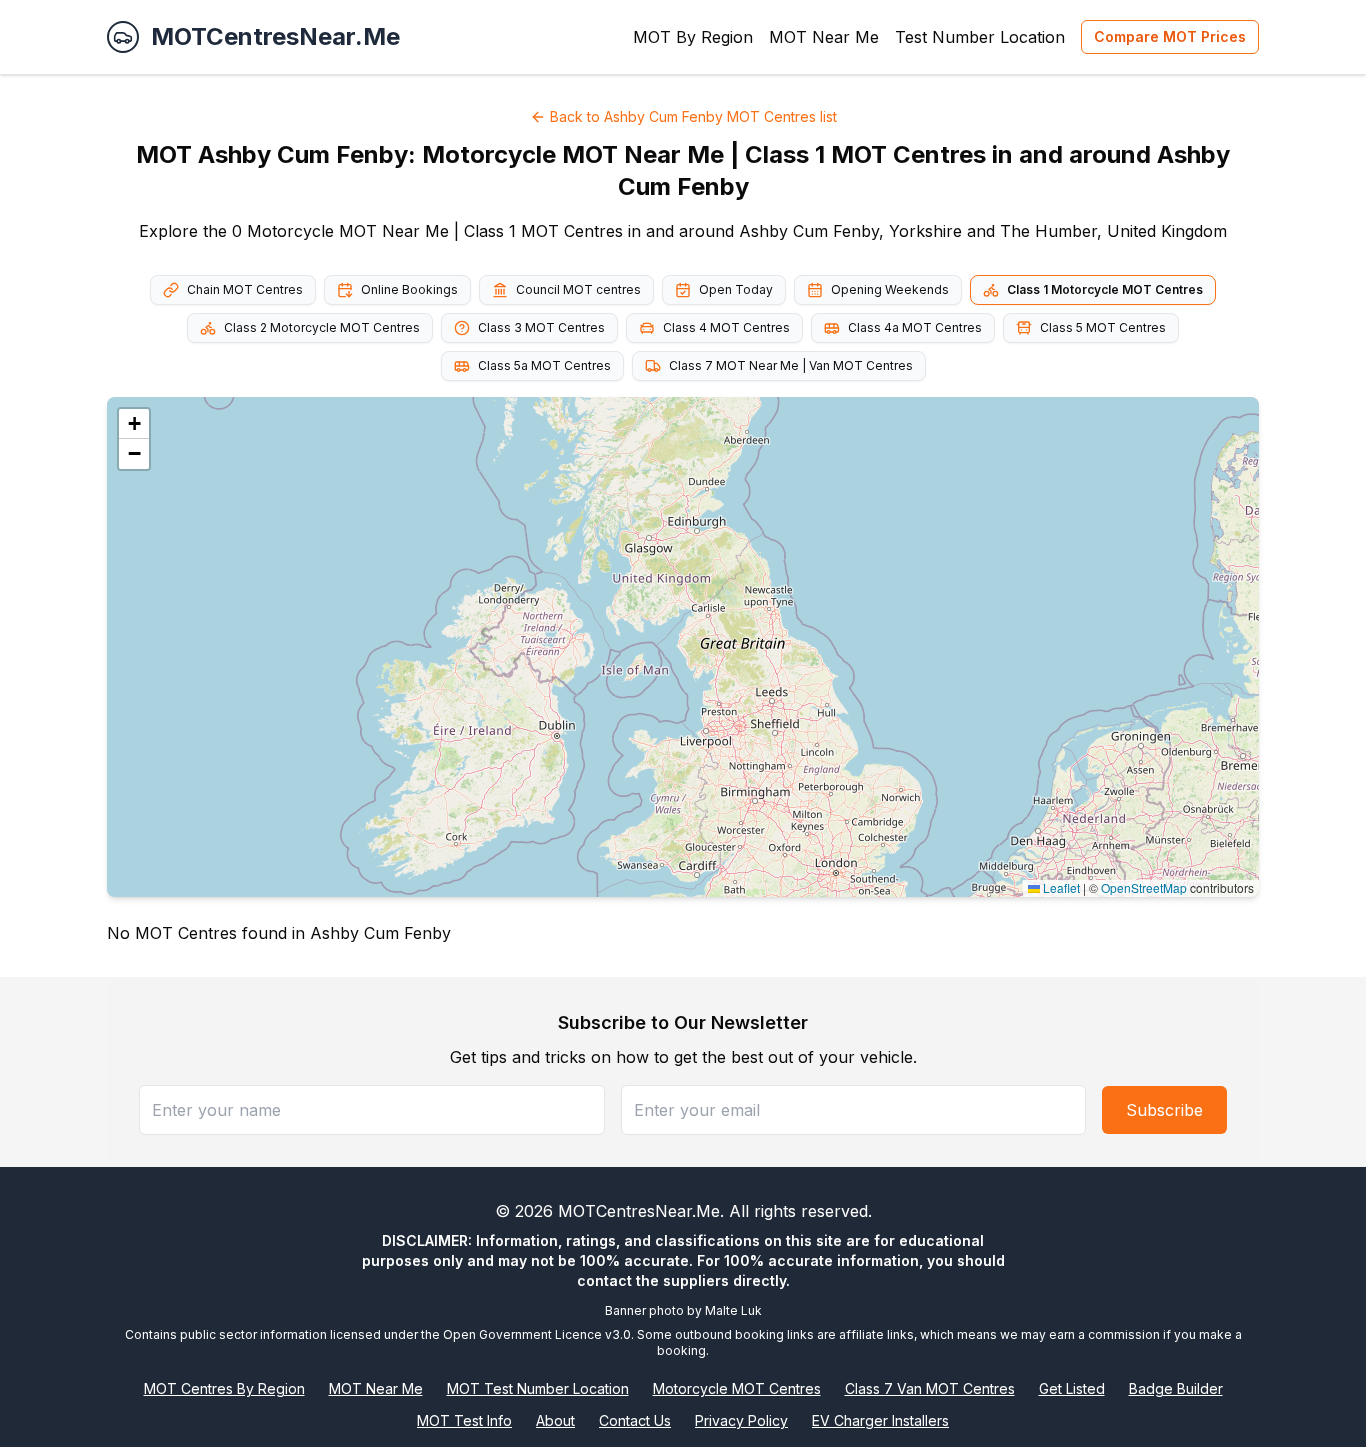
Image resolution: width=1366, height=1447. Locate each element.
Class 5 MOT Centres (1103, 327)
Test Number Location (980, 37)
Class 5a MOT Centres (544, 365)
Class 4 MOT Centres (726, 327)
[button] (134, 424)
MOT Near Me (824, 37)
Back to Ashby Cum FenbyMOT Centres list (693, 116)
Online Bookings (409, 289)
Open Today (736, 289)
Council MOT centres (578, 289)
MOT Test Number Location (538, 1388)
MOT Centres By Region (224, 1388)
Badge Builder (1176, 1388)
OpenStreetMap (1144, 887)
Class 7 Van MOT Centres (930, 1388)
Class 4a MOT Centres (915, 327)
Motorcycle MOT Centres (737, 1388)
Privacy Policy (741, 1420)
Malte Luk (733, 1310)
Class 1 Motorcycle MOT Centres (1105, 289)
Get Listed (1072, 1388)
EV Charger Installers (880, 1420)
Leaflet (1060, 887)
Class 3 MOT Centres (541, 327)
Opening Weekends (890, 289)
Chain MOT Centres (245, 289)
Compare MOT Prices (1170, 36)
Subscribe (1164, 1110)
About (555, 1420)
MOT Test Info (464, 1420)
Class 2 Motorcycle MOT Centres (322, 327)
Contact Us (635, 1420)
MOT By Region (693, 37)
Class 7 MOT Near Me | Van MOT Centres (791, 365)
